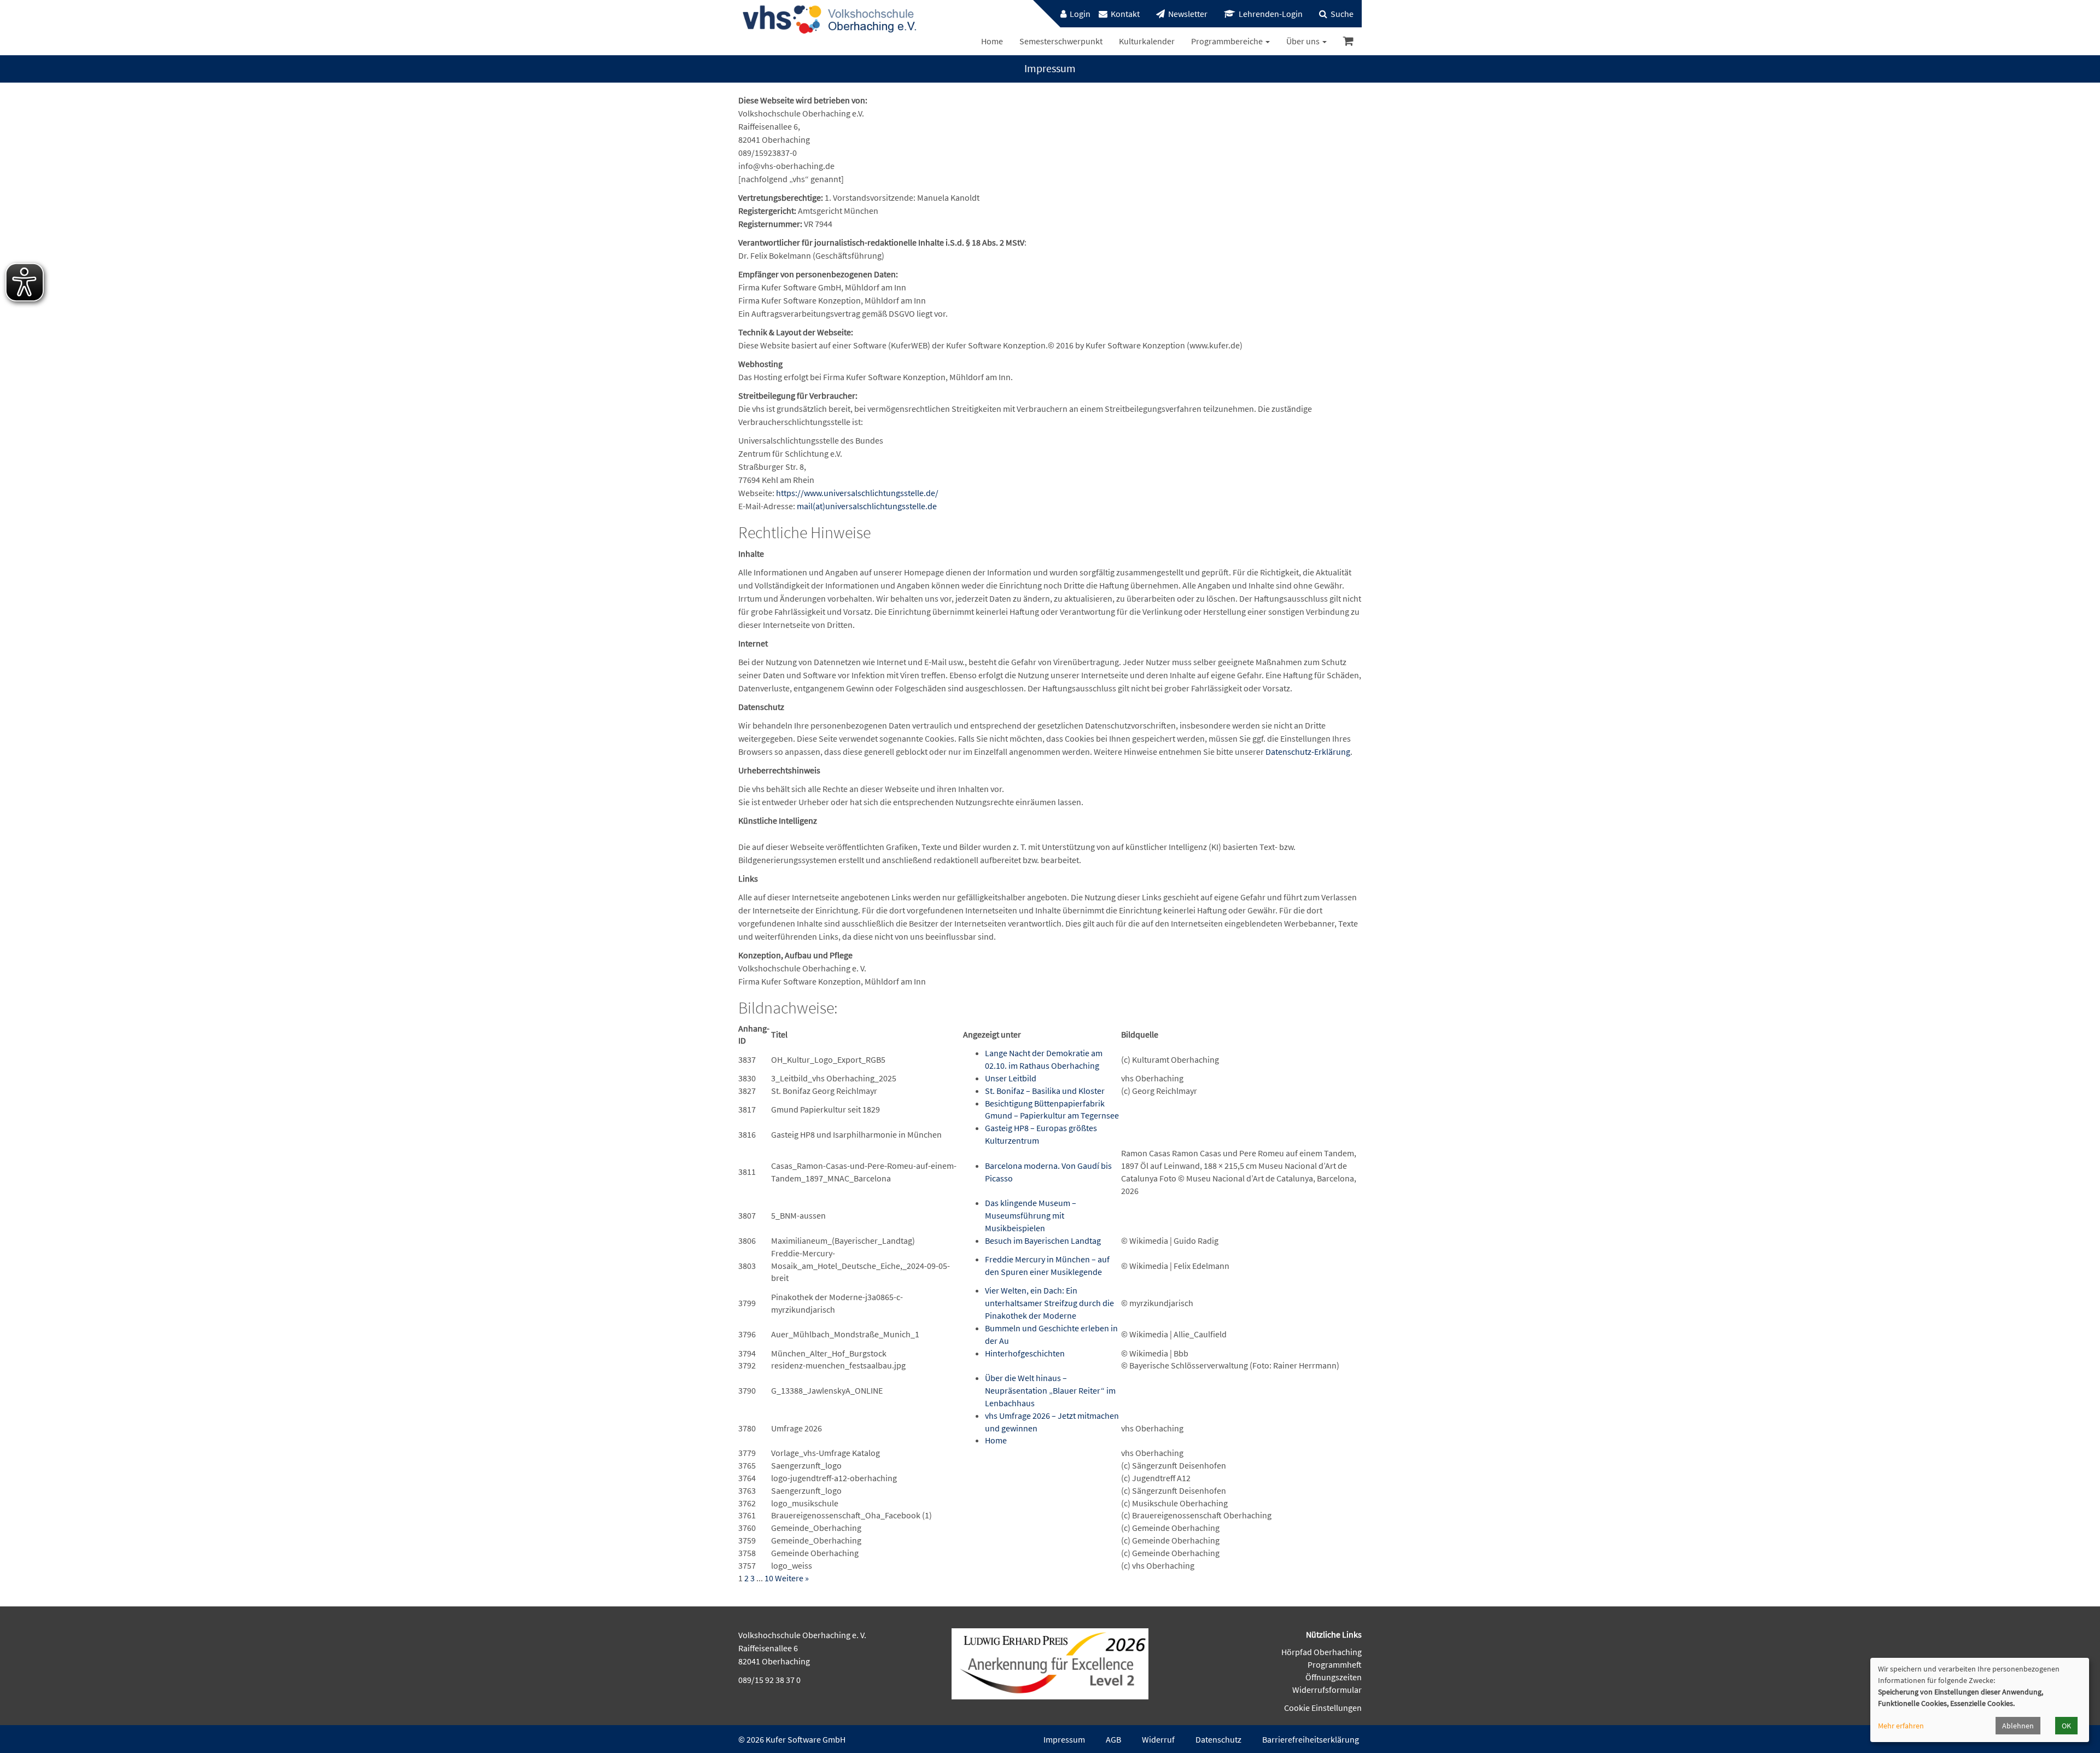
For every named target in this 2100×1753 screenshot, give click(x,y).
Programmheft (1335, 1664)
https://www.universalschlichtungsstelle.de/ (857, 493)
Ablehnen (2018, 1726)
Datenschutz (1218, 1739)
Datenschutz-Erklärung (1308, 752)
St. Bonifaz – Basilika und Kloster (1045, 1091)
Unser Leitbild (1011, 1078)
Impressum (1064, 1739)
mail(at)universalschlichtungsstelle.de (867, 506)
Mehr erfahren (1901, 1726)
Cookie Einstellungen (1323, 1708)
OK (2066, 1726)
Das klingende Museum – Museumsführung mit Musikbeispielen (1031, 1215)
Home (996, 1440)
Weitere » (792, 1578)
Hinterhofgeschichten (1025, 1353)
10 (769, 1578)
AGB (1113, 1739)
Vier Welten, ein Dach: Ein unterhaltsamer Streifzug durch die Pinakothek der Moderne (1049, 1303)
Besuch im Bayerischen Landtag (1043, 1241)
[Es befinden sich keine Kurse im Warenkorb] (1348, 41)
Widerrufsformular (1327, 1690)
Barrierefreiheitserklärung (1311, 1739)
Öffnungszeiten (1334, 1677)
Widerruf (1158, 1739)
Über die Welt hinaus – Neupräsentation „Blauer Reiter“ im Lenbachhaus (1050, 1390)
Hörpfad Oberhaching (1322, 1652)
